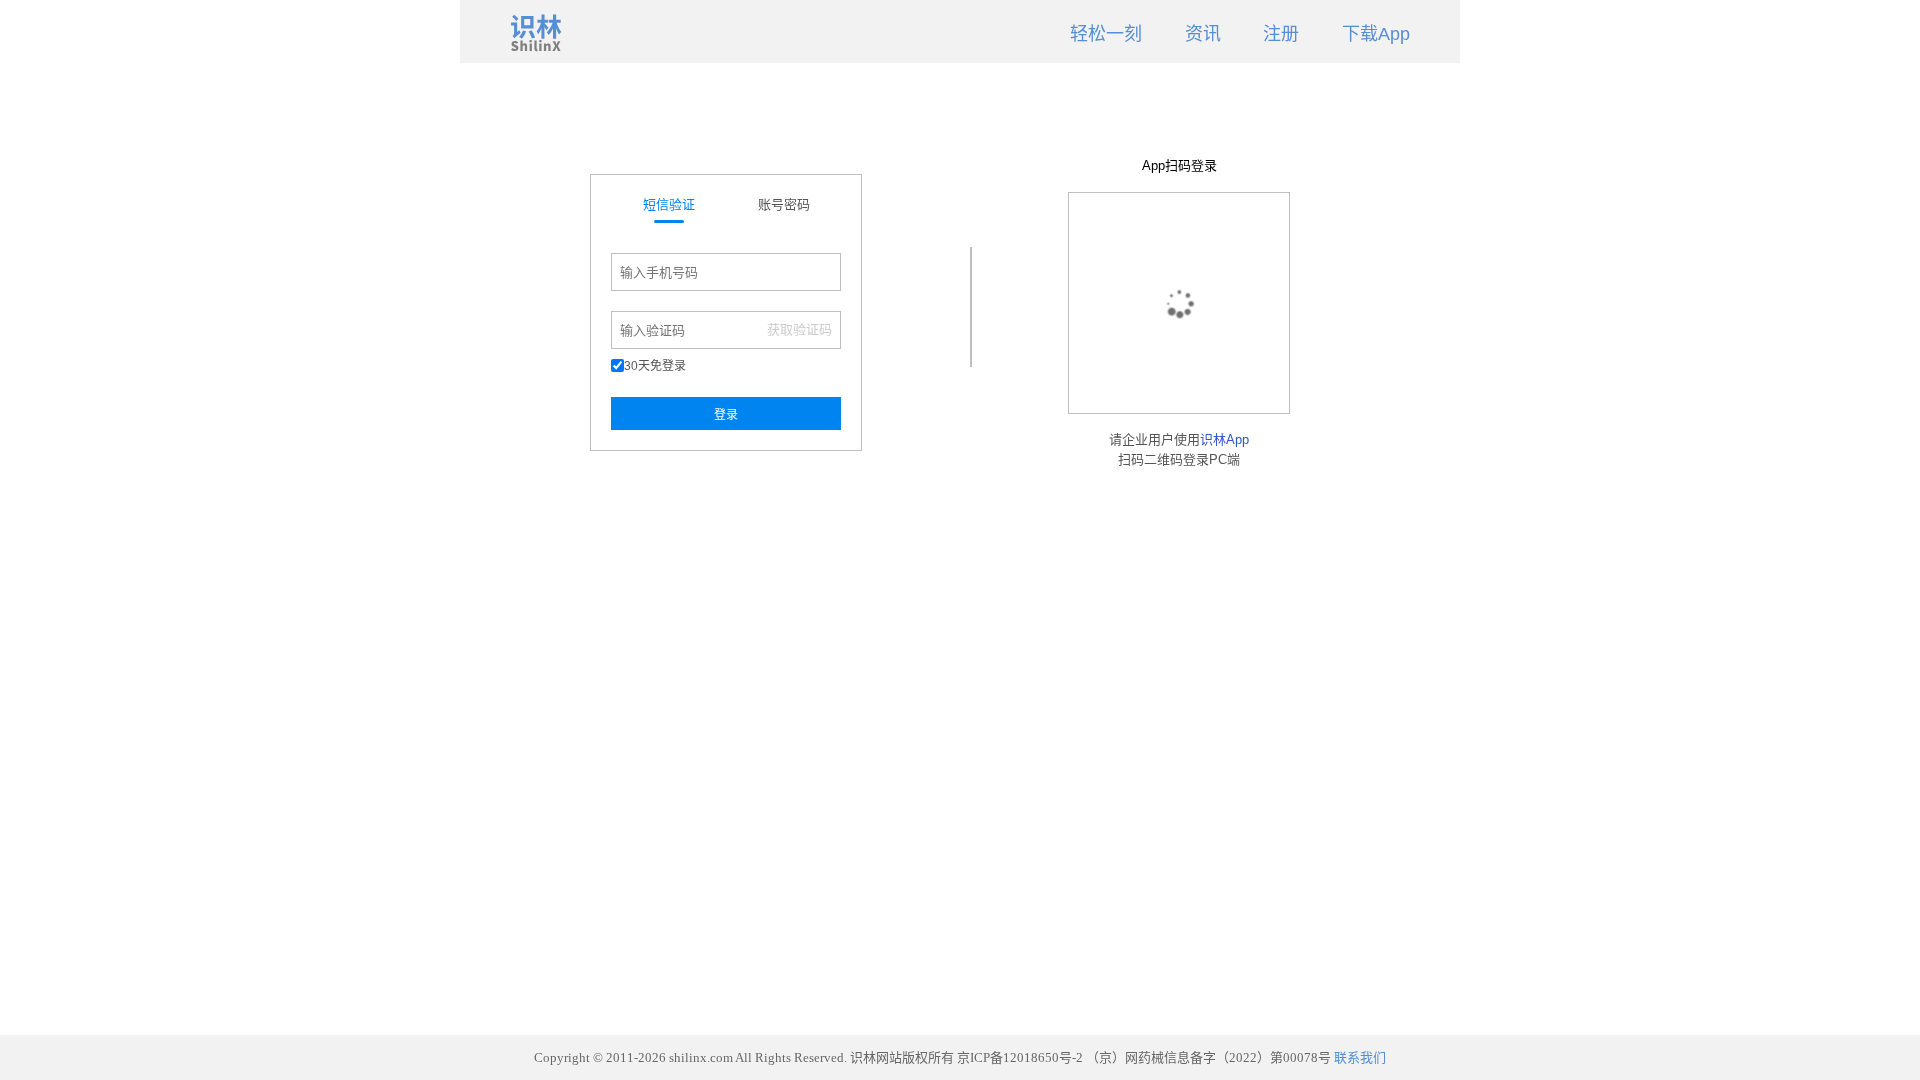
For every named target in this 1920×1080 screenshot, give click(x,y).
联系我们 (1360, 1057)
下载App (1376, 34)
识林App (1224, 439)
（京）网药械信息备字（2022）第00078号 (1208, 1057)
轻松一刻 (1106, 34)
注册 (1281, 34)
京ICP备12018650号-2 (1020, 1057)
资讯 (1203, 34)
